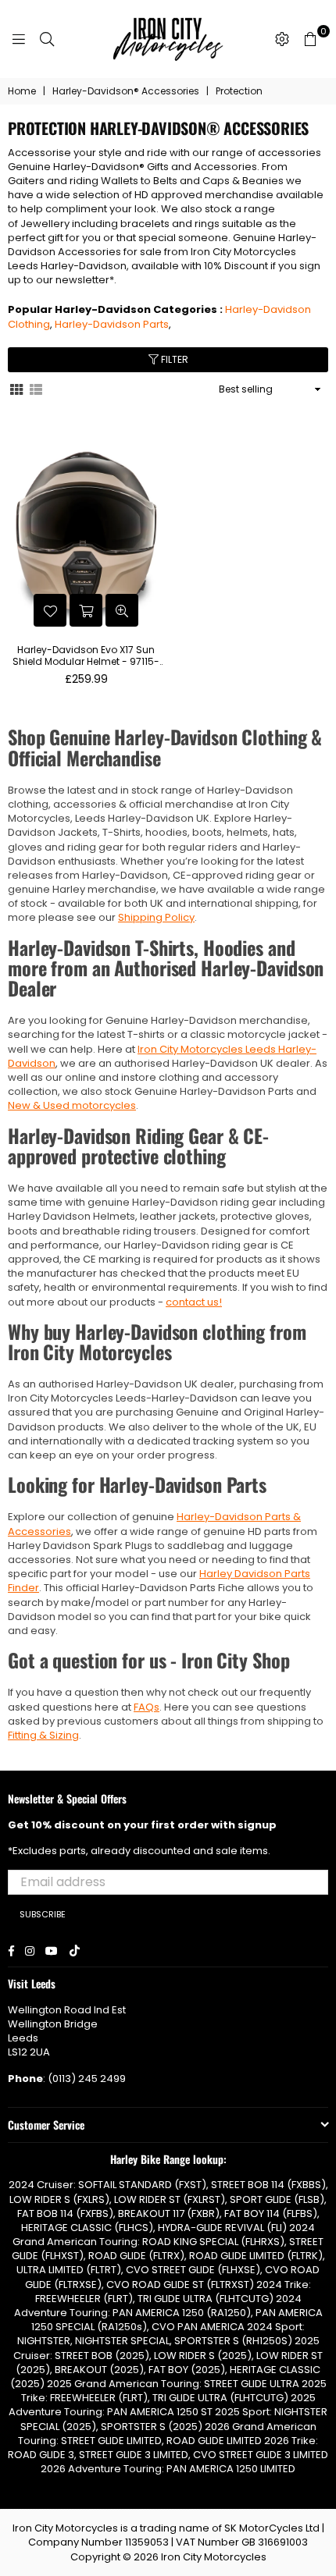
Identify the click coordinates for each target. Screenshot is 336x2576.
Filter (173, 359)
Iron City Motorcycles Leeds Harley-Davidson (162, 1056)
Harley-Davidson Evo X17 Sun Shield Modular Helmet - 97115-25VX (86, 656)
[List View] (36, 389)
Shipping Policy (156, 917)
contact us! (194, 1302)
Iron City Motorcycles (214, 2557)
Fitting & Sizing (43, 1735)
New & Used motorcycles (72, 1105)
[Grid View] (16, 389)
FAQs (147, 1707)
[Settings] (282, 39)
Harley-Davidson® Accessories (126, 91)
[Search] (47, 39)
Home (22, 91)
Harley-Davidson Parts (112, 324)
